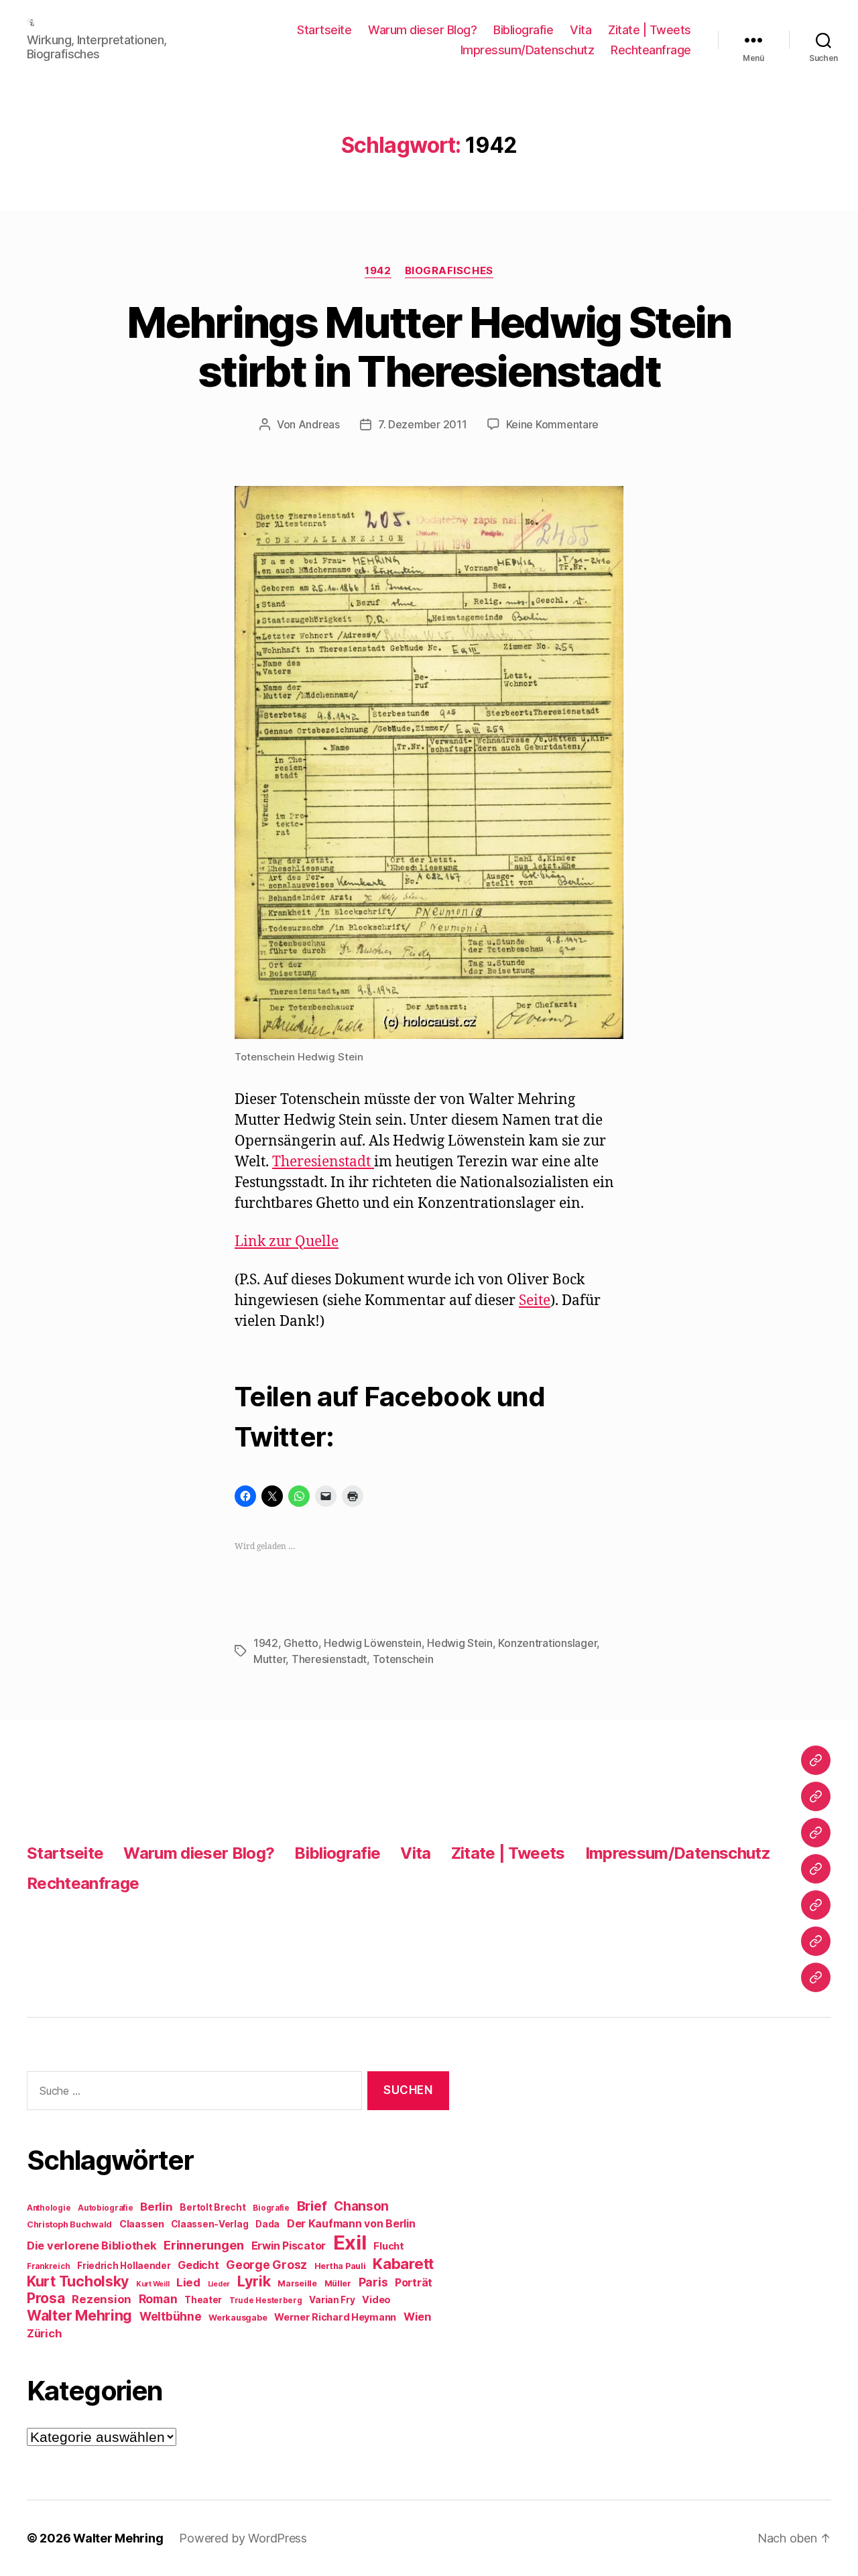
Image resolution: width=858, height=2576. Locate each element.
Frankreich (48, 2266)
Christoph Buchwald (69, 2224)
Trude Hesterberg (266, 2301)
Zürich (44, 2333)
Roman (158, 2299)
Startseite (324, 30)
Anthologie (49, 2208)
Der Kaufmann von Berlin (351, 2224)
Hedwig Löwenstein (372, 1643)
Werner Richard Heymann (335, 2317)
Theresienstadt (323, 1162)
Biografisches (449, 271)
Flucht (388, 2246)
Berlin (156, 2207)
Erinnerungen (204, 2245)
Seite (535, 1301)
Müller (338, 2283)
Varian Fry (332, 2300)
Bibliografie (523, 30)
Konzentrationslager (547, 1643)
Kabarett (403, 2263)
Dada (267, 2224)
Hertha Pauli (340, 2266)
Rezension (102, 2299)
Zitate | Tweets (650, 30)
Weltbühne (171, 2316)
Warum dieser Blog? (422, 30)
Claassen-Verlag (209, 2224)
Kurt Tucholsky (78, 2281)
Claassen (142, 2224)
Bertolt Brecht (212, 2207)
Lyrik (254, 2281)
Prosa (46, 2298)
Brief (312, 2206)
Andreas (319, 424)
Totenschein (403, 1659)
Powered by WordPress (243, 2538)
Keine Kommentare (553, 424)
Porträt (414, 2283)
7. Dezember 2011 (423, 424)
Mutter (269, 1659)
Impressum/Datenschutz (528, 50)
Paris (373, 2282)
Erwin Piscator (289, 2246)
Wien (417, 2317)
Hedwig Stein (460, 1643)
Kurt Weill (152, 2284)
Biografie (271, 2208)
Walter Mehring (79, 2315)
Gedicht (198, 2265)
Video (376, 2299)
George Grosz (266, 2265)
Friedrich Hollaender (124, 2266)
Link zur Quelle (287, 1242)
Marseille (297, 2283)
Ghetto (301, 1643)
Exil (350, 2243)
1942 (378, 271)
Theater (203, 2300)
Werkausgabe (238, 2318)
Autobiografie (106, 2208)
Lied (188, 2282)
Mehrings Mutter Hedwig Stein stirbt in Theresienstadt (429, 347)
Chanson (361, 2206)
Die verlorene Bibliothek (92, 2246)
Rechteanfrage (651, 50)
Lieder (219, 2284)
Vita (580, 30)
